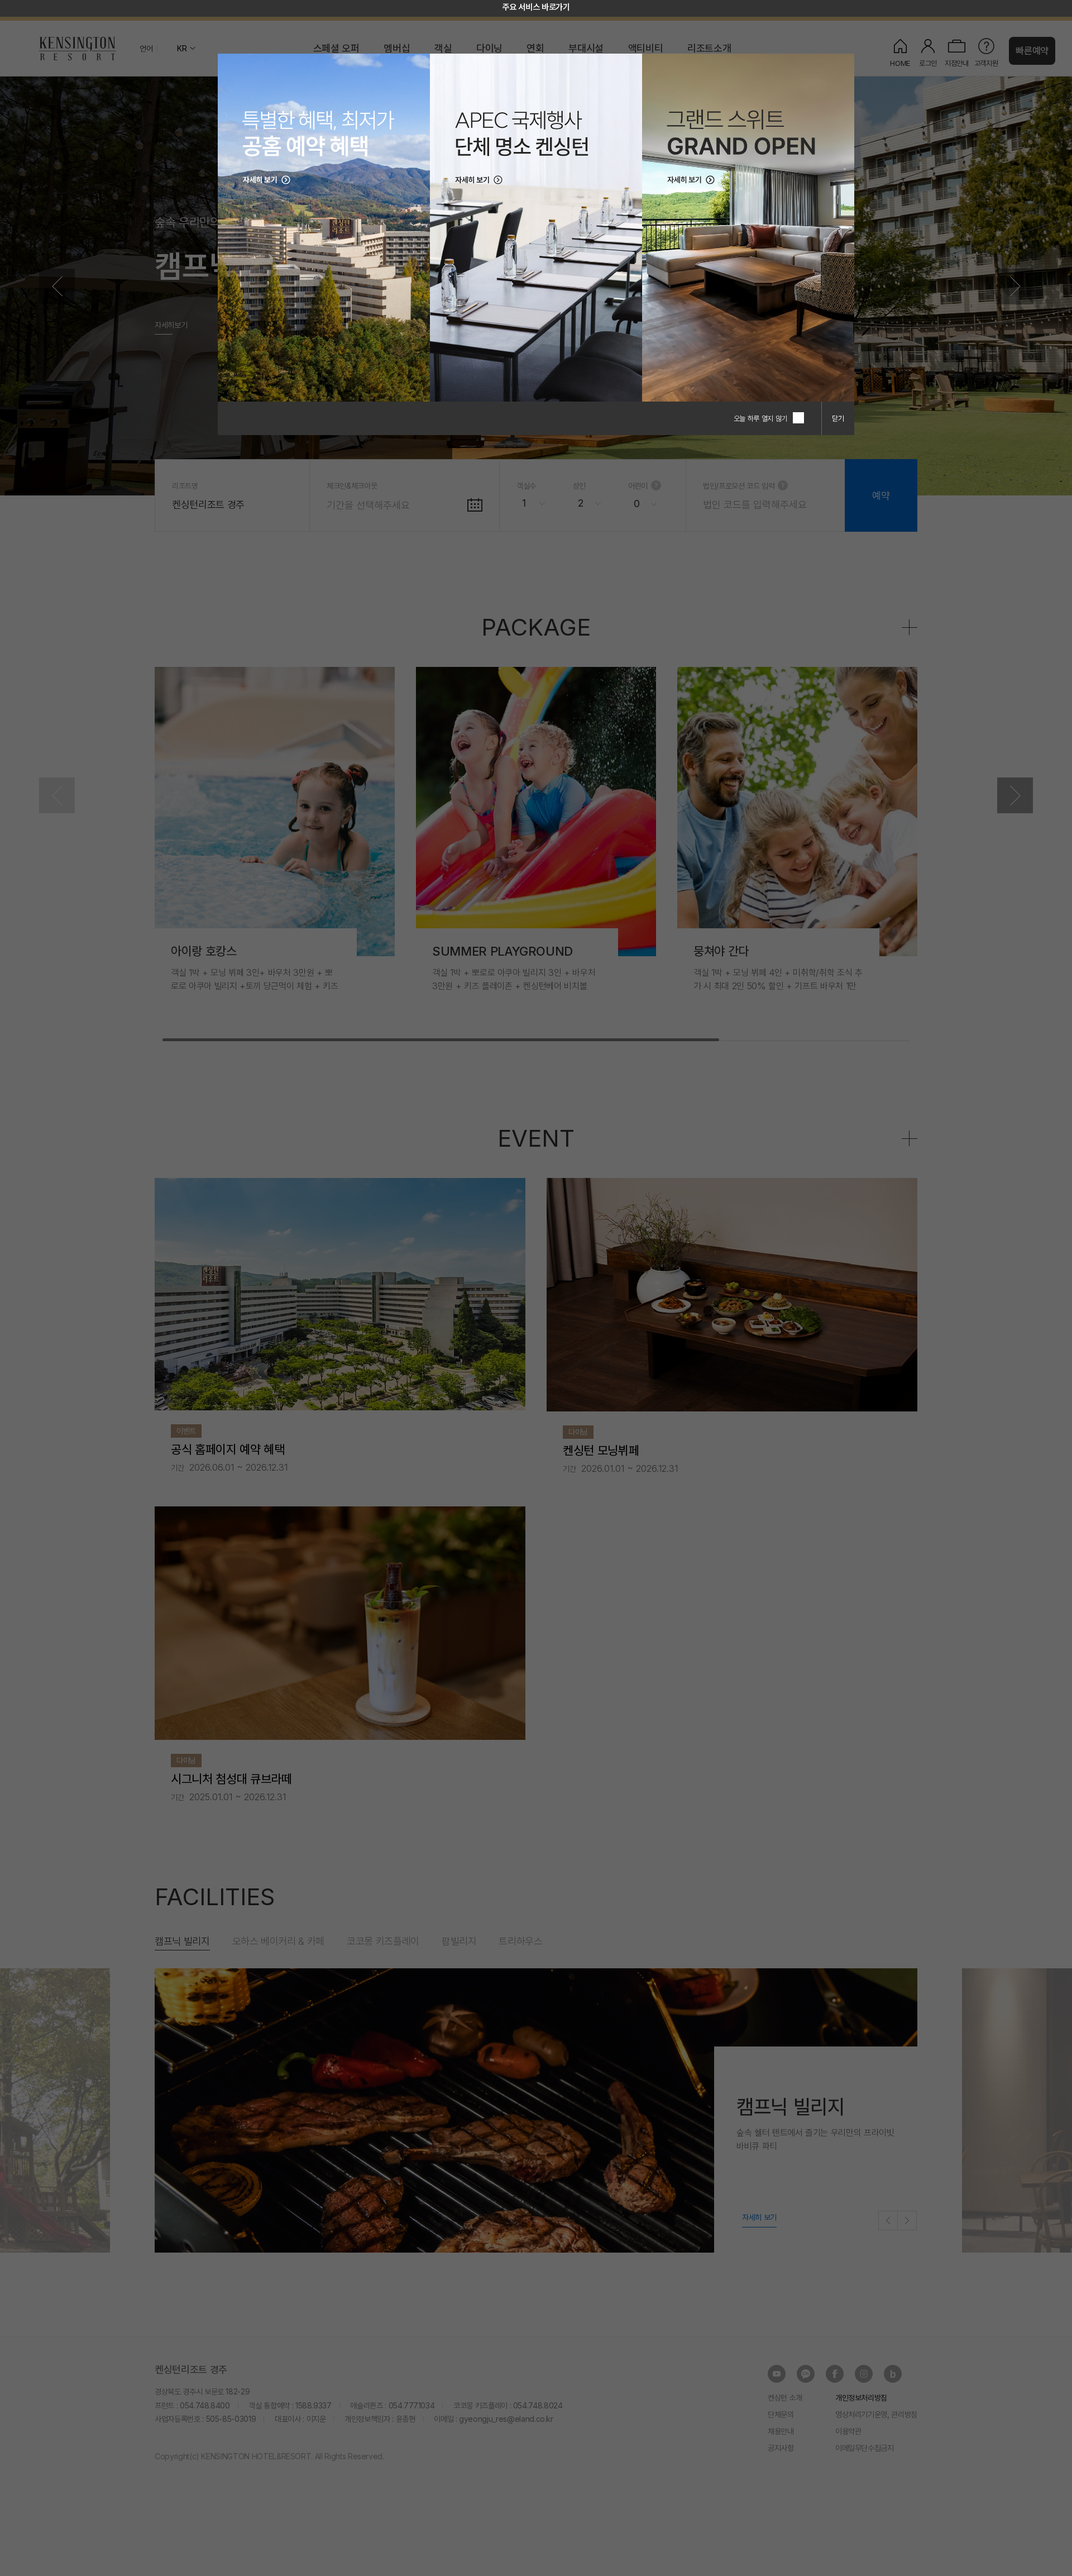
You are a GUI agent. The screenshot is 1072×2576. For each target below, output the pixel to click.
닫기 (838, 418)
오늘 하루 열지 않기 (760, 418)
